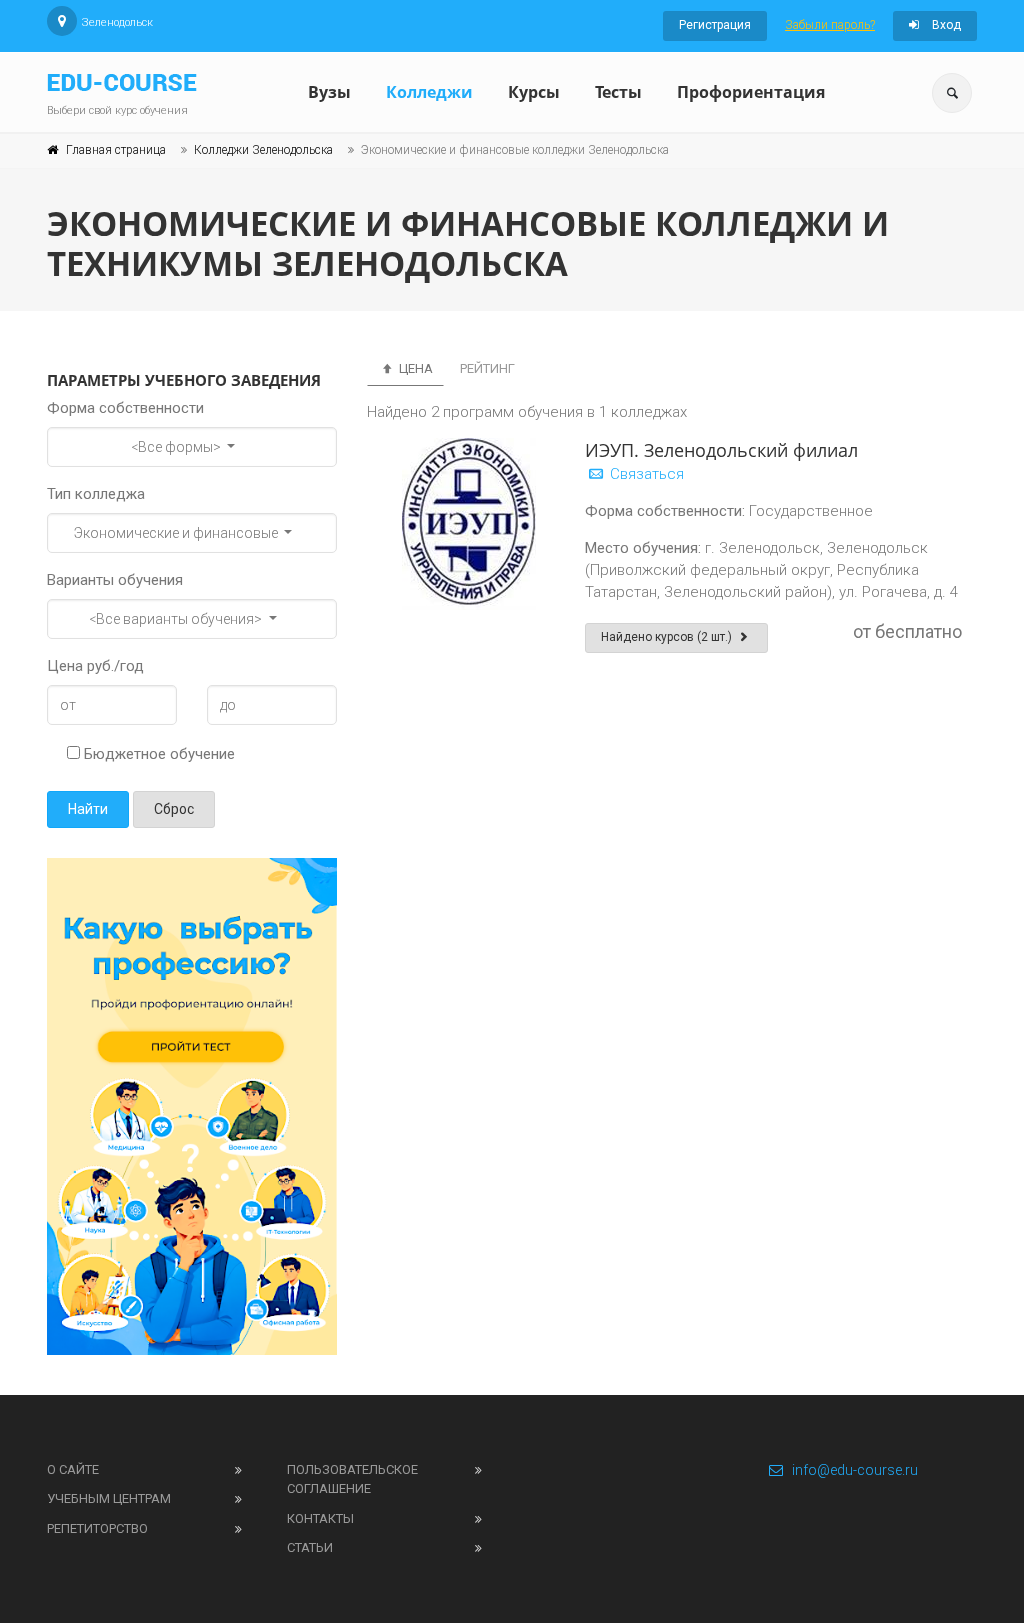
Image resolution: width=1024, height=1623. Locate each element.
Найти (88, 809)
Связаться (645, 474)
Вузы (329, 92)
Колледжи (429, 92)
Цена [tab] (414, 368)
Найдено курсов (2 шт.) (668, 637)
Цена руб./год (95, 666)
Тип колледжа (96, 494)
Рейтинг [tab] (487, 368)
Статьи (310, 1547)
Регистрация (715, 25)
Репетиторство (97, 1528)
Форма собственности (125, 408)
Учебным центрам (109, 1498)
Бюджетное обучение (157, 754)
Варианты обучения (115, 580)
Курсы (534, 92)
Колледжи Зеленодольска (263, 150)
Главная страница (116, 150)
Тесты (618, 92)
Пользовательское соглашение (352, 1479)
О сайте (73, 1469)
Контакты (320, 1518)
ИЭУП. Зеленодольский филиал (721, 450)
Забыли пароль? (830, 25)
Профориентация (751, 92)
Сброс (174, 809)
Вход (945, 25)
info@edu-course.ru (855, 1470)
